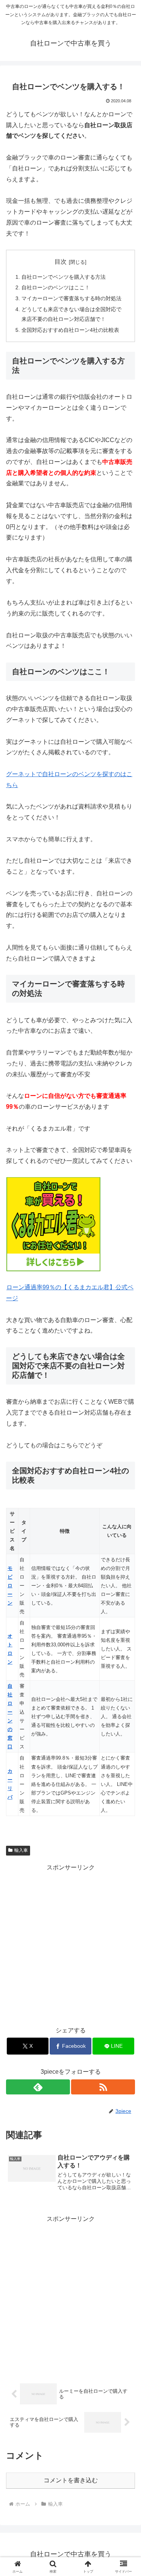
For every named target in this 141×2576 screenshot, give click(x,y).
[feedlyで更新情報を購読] (38, 2087)
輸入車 (21, 1850)
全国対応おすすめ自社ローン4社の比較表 (70, 330)
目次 (61, 262)
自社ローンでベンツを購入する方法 (64, 277)
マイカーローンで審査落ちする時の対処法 (71, 298)
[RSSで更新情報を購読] (103, 2087)
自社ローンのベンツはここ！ (56, 287)
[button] (126, 1552)
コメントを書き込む (71, 2480)
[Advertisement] (70, 1944)
